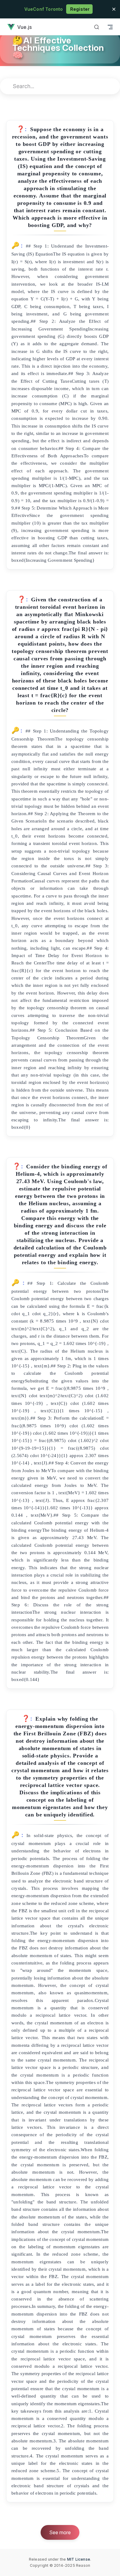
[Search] (97, 27)
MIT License (79, 2559)
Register (80, 9)
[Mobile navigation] (110, 27)
